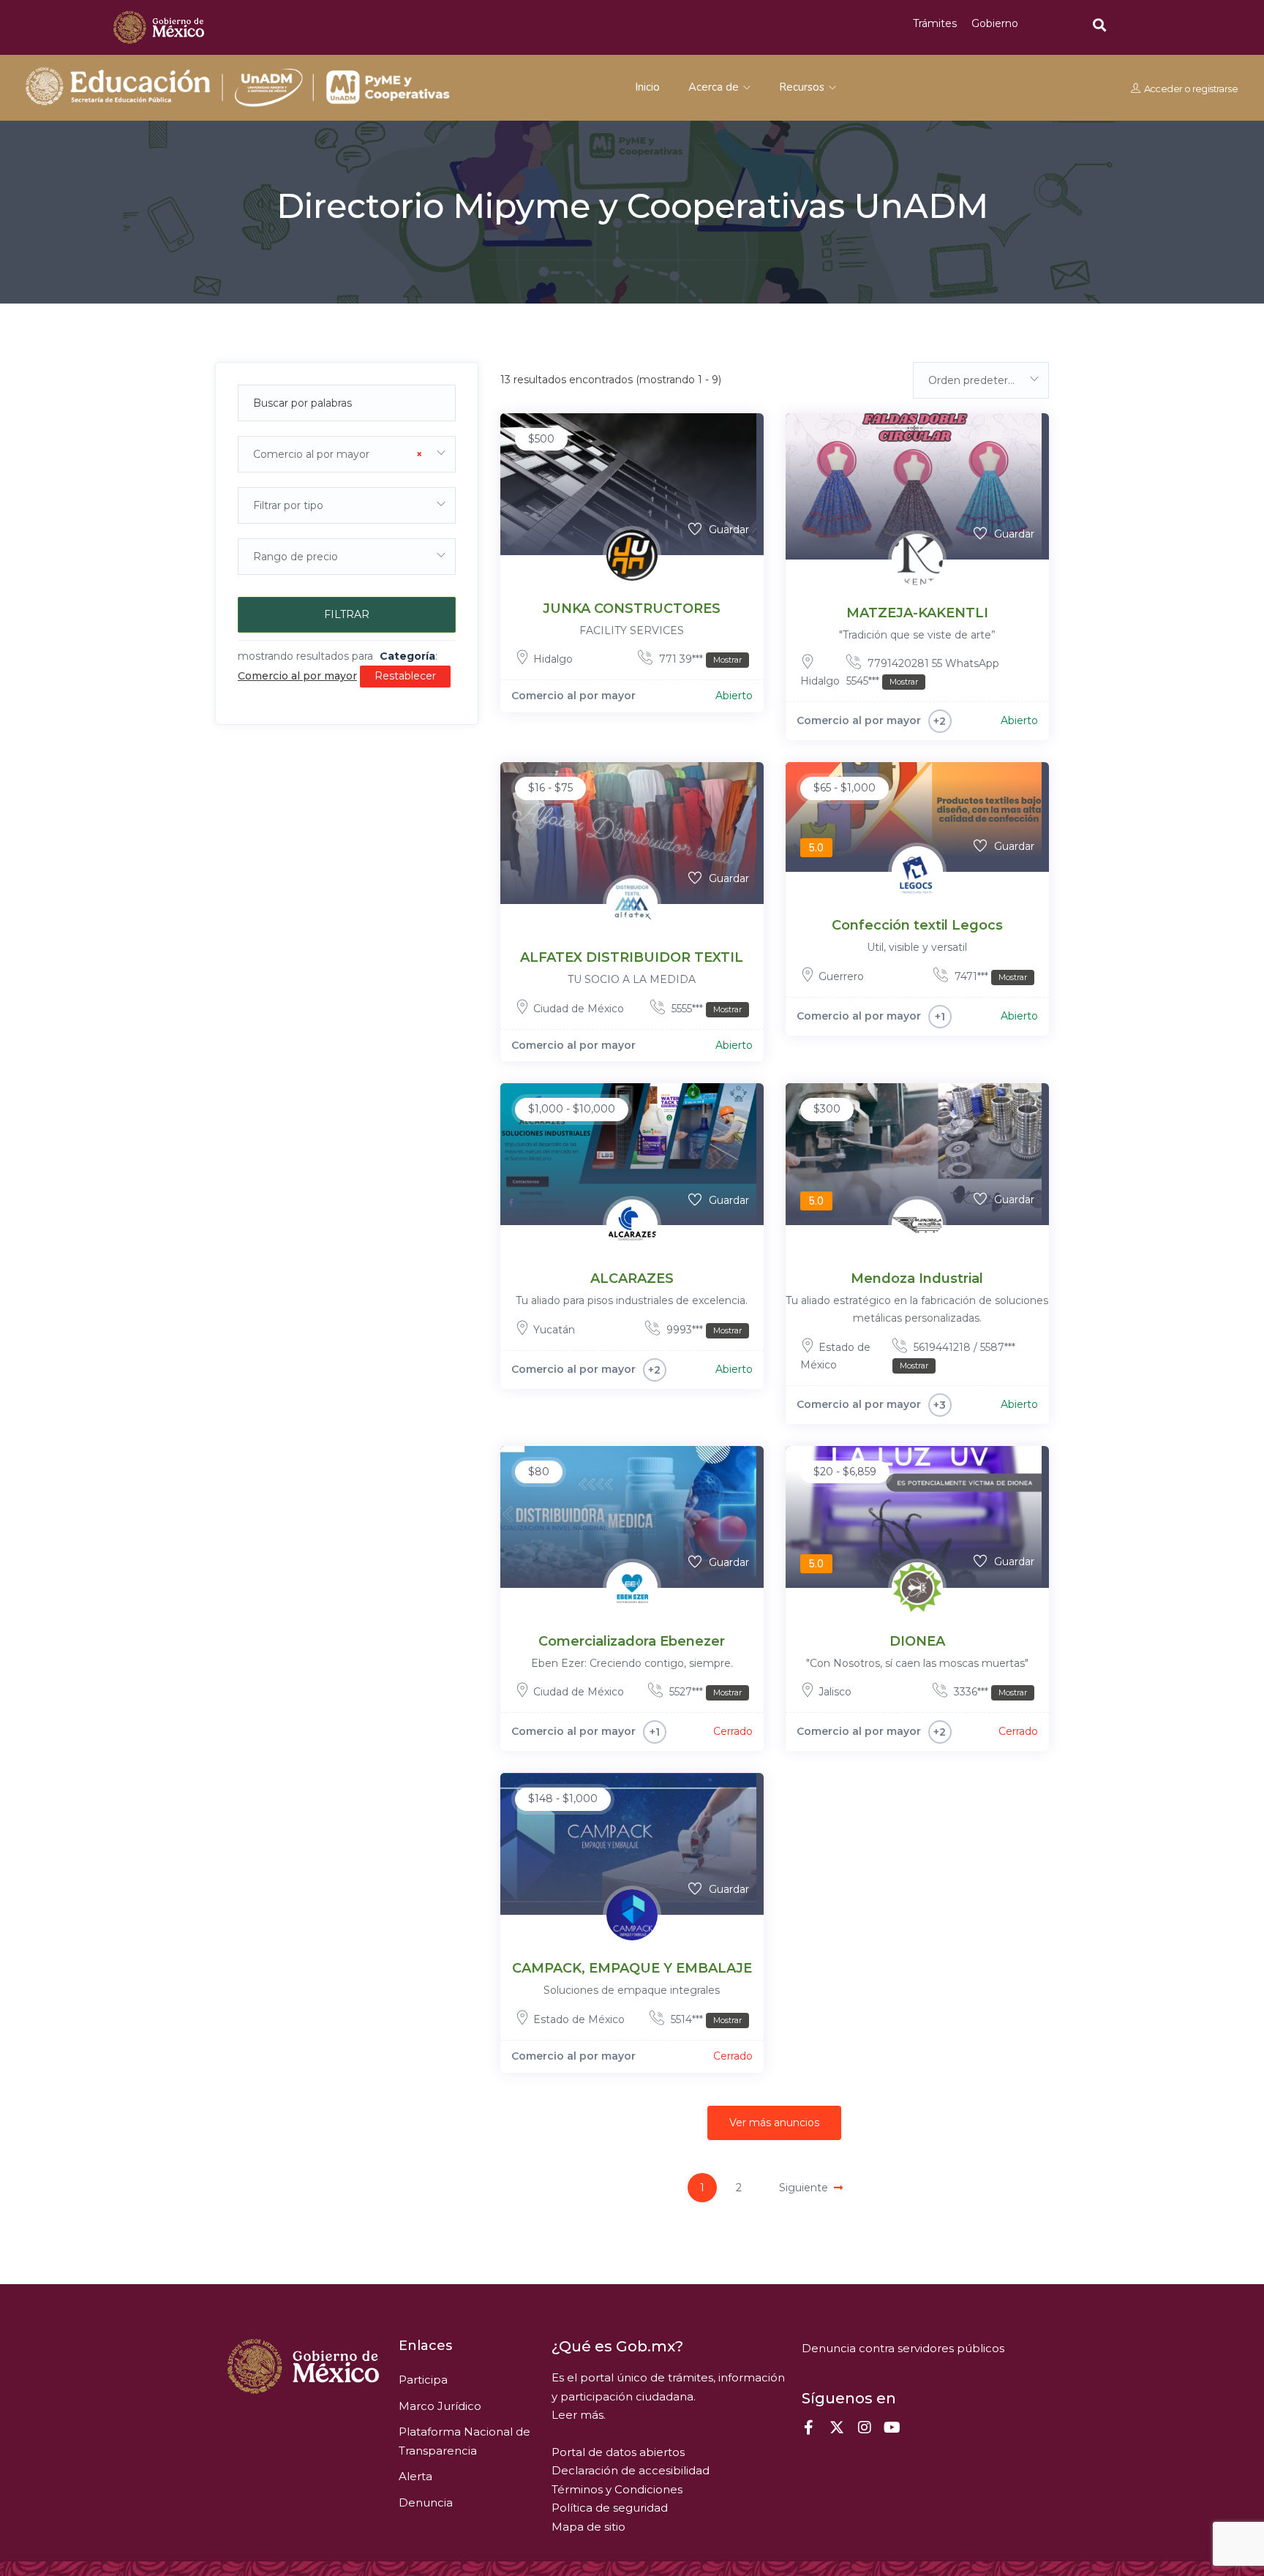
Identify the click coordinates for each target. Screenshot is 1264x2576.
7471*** (989, 976)
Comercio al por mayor (573, 696)
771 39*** (699, 659)
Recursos (803, 87)
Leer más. (579, 2415)
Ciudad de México (579, 1009)
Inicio (647, 87)
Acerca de (715, 87)
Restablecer (405, 676)
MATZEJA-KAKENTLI (917, 613)
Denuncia (426, 2502)
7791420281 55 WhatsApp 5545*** (923, 672)
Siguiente (804, 2188)
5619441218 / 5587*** (958, 1356)
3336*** (989, 1692)
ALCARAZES (632, 1278)
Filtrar (347, 614)
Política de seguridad (610, 2508)
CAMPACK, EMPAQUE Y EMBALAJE (632, 1968)
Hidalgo (553, 659)
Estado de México (579, 2019)
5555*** (705, 1009)
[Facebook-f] (809, 2428)
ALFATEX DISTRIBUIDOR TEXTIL (632, 957)
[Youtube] (892, 2428)
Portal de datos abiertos (618, 2452)
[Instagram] (865, 2428)
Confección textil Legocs (917, 925)
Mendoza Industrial (917, 1278)
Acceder (1163, 88)
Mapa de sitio (588, 2527)
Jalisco (835, 1692)
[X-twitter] (837, 2428)
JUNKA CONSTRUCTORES (632, 609)
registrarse (1214, 88)
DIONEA (917, 1641)
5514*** (705, 2019)
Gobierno (995, 23)
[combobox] (347, 454)
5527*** (704, 1692)
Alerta (415, 2476)
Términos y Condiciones (617, 2489)
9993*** (703, 1330)
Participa (423, 2380)
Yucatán (554, 1330)
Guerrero (841, 976)
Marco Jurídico (440, 2406)
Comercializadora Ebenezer (632, 1641)
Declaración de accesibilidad (631, 2470)
